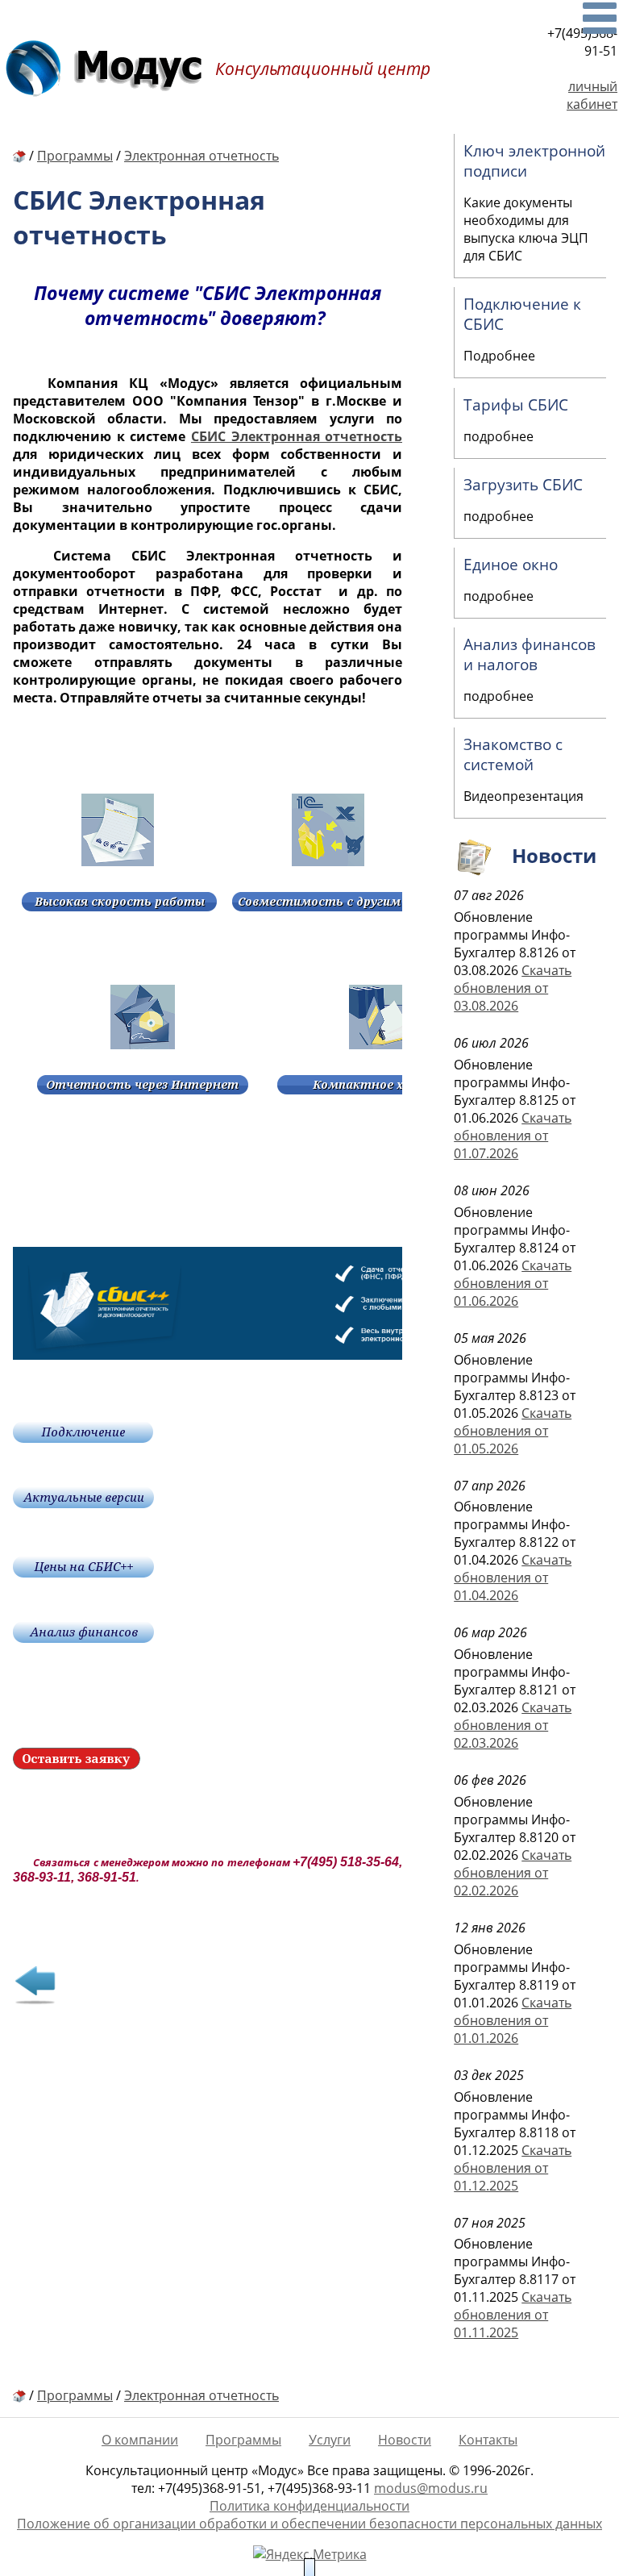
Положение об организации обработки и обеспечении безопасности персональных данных (309, 2524)
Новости (405, 2440)
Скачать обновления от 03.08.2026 (513, 988)
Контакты (488, 2440)
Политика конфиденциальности (309, 2506)
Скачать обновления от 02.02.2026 (513, 1873)
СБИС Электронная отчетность (297, 436)
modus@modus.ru (431, 2488)
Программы (243, 2440)
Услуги (330, 2440)
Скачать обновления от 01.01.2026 (513, 2020)
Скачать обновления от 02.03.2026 (513, 1725)
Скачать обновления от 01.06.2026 (513, 1283)
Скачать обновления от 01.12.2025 (513, 2168)
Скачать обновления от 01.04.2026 (513, 1578)
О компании (140, 2440)
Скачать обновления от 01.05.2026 (513, 1431)
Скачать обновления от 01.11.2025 (513, 2315)
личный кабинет (592, 95)
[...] (600, 18)
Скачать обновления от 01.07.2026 (513, 1136)
